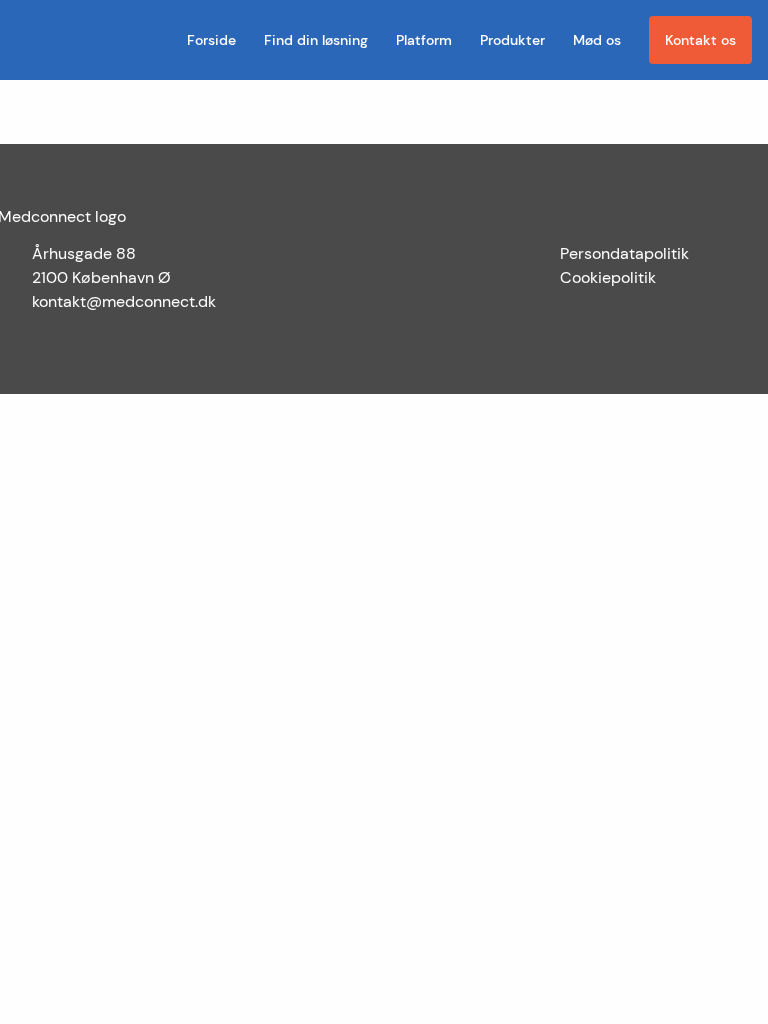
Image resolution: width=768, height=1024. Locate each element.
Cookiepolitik (608, 277)
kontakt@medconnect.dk (124, 301)
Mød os (597, 40)
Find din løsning (316, 40)
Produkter (512, 40)
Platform (424, 40)
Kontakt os (700, 40)
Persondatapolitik (624, 253)
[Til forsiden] (24, 40)
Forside (211, 40)
